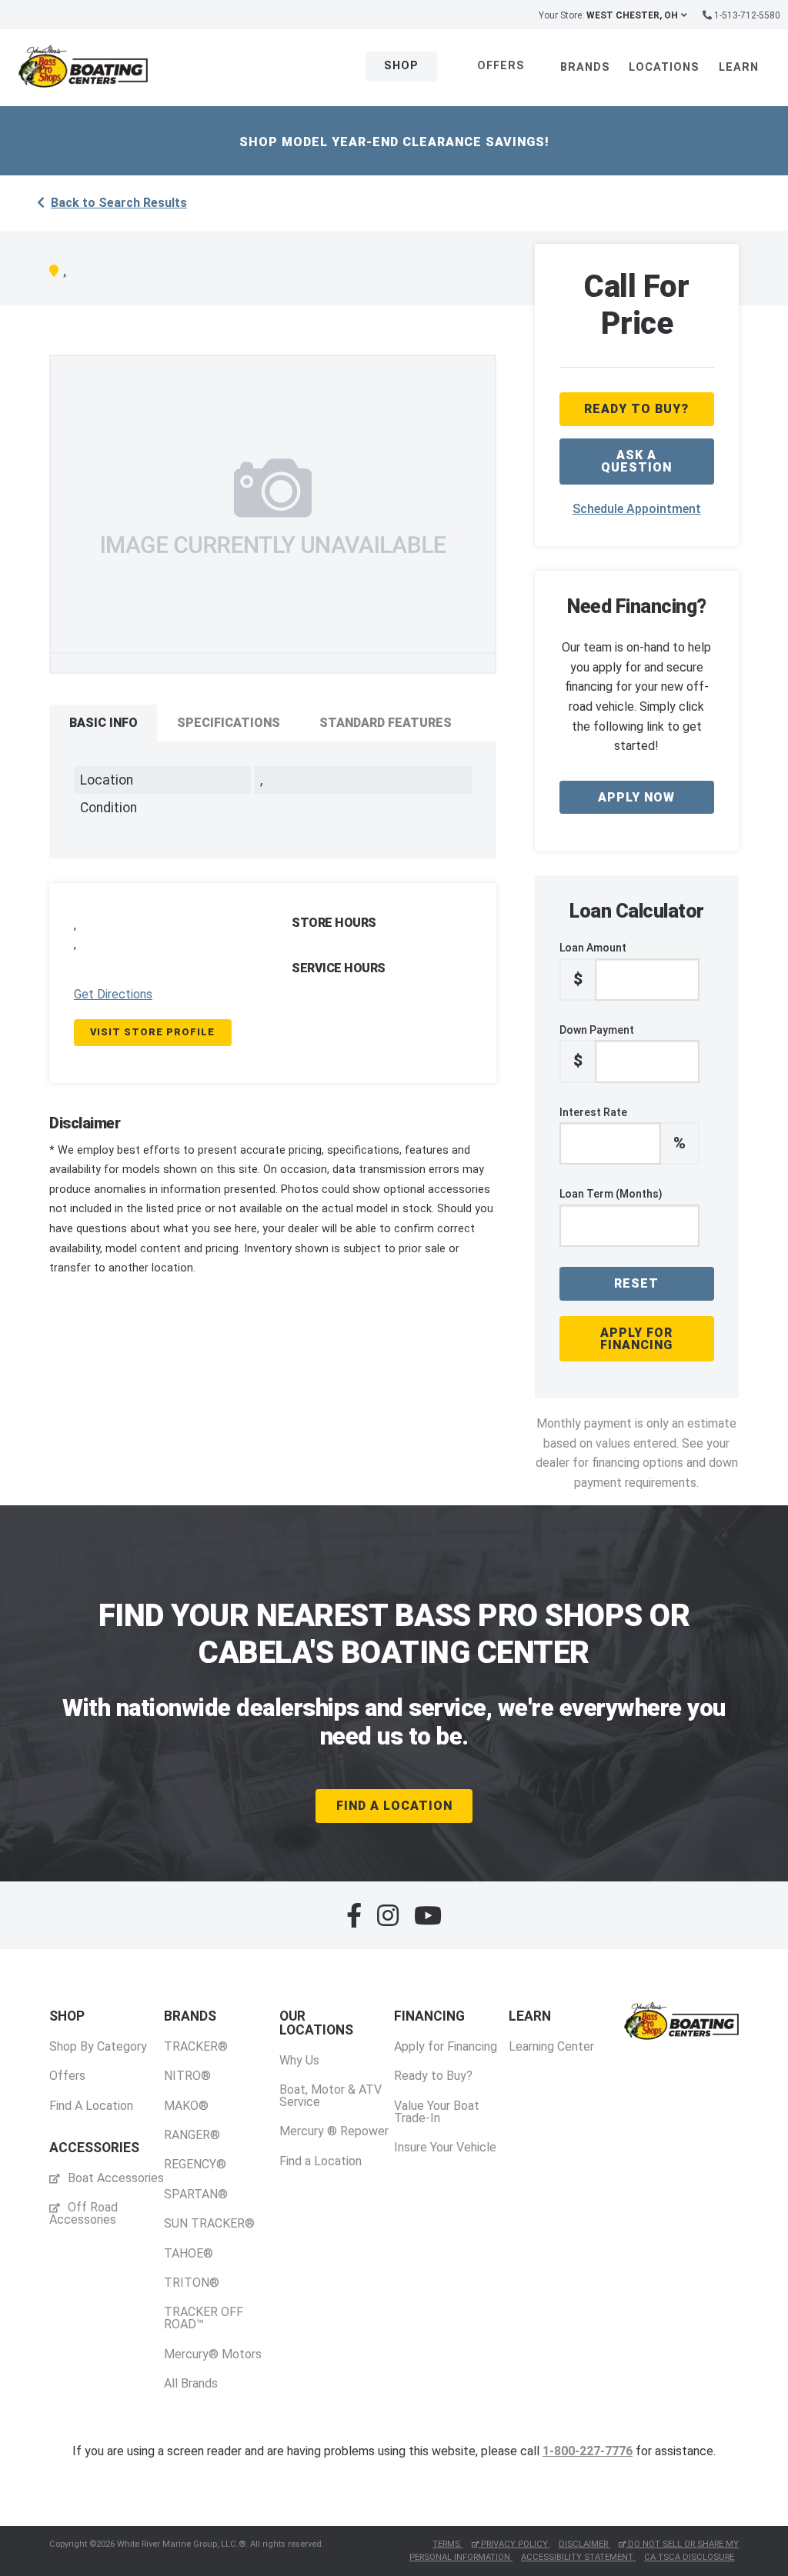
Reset (636, 1283)
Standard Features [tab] (386, 723)
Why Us (299, 2060)
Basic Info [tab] (104, 723)
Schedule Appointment (637, 509)
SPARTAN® (196, 2194)
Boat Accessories (114, 2178)
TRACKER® (196, 2046)
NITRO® (187, 2076)
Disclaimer (584, 2544)
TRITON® (192, 2283)
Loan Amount (593, 965)
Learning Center (551, 2046)
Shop (401, 66)
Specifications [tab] (229, 723)
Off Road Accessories (83, 2213)
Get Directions (113, 994)
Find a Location (321, 2161)
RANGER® (192, 2135)
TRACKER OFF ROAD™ (204, 2318)
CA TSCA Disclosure (689, 2557)
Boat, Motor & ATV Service (331, 2096)
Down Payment (597, 1047)
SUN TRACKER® (209, 2223)
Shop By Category (98, 2046)
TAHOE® (189, 2253)
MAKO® (186, 2106)
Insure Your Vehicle (445, 2147)
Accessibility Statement (578, 2557)
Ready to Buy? (433, 2076)
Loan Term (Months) (611, 1194)
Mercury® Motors (213, 2354)
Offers (501, 66)
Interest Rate (623, 1129)
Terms (447, 2544)
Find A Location (394, 1806)
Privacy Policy (514, 2544)
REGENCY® (195, 2164)
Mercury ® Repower (334, 2131)
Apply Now (636, 797)
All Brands (191, 2383)
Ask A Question (636, 461)
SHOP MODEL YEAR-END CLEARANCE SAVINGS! (394, 142)
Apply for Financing (636, 1339)
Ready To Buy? (636, 409)
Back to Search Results (119, 203)
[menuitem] (98, 2061)
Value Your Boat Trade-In (437, 2112)
